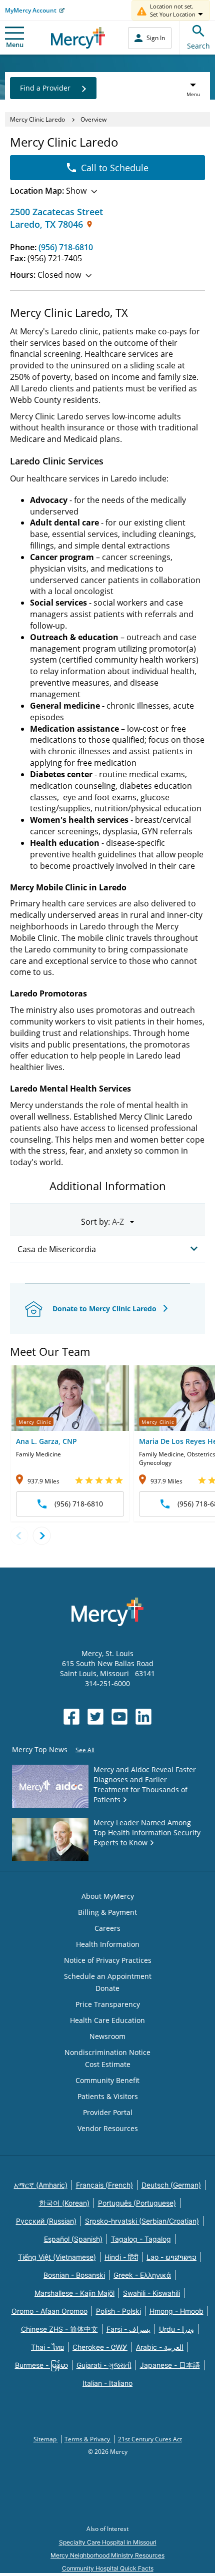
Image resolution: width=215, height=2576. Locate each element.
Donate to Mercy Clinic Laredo (105, 1309)
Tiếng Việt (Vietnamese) (57, 2257)
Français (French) (104, 2185)
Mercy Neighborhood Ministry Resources (107, 2555)
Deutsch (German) (171, 2185)
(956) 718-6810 (66, 247)
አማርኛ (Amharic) (41, 2185)
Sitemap (46, 2439)
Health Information (108, 1944)
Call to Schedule (115, 168)
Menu (15, 45)
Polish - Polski (118, 2311)
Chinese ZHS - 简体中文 (59, 2329)
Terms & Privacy (88, 2439)
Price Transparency (108, 2004)
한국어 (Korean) (64, 2203)
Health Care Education (107, 2020)
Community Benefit (107, 2080)
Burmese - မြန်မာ (41, 2365)
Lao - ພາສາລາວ (171, 2257)
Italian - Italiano (107, 2383)
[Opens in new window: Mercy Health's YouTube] (119, 1717)
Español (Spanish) (73, 2239)
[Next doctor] (42, 1536)
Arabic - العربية (160, 2347)
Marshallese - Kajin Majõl (74, 2293)
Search (198, 46)
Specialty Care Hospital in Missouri (108, 2542)
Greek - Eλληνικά (142, 2275)
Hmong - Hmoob (176, 2311)
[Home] (78, 38)
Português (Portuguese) (137, 2203)
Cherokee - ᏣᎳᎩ (100, 2347)
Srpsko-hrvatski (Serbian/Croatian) (142, 2221)
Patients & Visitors (108, 2096)
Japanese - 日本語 (170, 2365)
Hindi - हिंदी (121, 2257)
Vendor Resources (108, 2128)
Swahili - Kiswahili (151, 2293)
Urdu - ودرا (176, 2329)
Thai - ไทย (47, 2347)
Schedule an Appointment (108, 1976)
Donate (107, 1988)
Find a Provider (45, 88)
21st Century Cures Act (150, 2439)
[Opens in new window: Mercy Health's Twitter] (95, 1717)
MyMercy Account (31, 10)
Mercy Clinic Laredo (37, 119)
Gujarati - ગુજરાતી (104, 2365)
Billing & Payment (107, 1912)
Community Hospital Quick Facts (108, 2568)
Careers (107, 1928)
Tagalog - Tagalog (141, 2239)
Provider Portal (108, 2112)
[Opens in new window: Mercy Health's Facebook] (71, 1717)
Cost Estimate (108, 2064)
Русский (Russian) (46, 2221)
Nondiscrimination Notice (107, 2052)
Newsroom (107, 2036)
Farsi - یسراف (128, 2329)
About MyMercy (108, 1896)
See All (85, 1750)
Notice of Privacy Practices (108, 1960)
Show (48, 191)
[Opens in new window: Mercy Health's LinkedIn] (143, 1717)
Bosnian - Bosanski (74, 2275)
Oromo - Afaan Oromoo (49, 2311)
